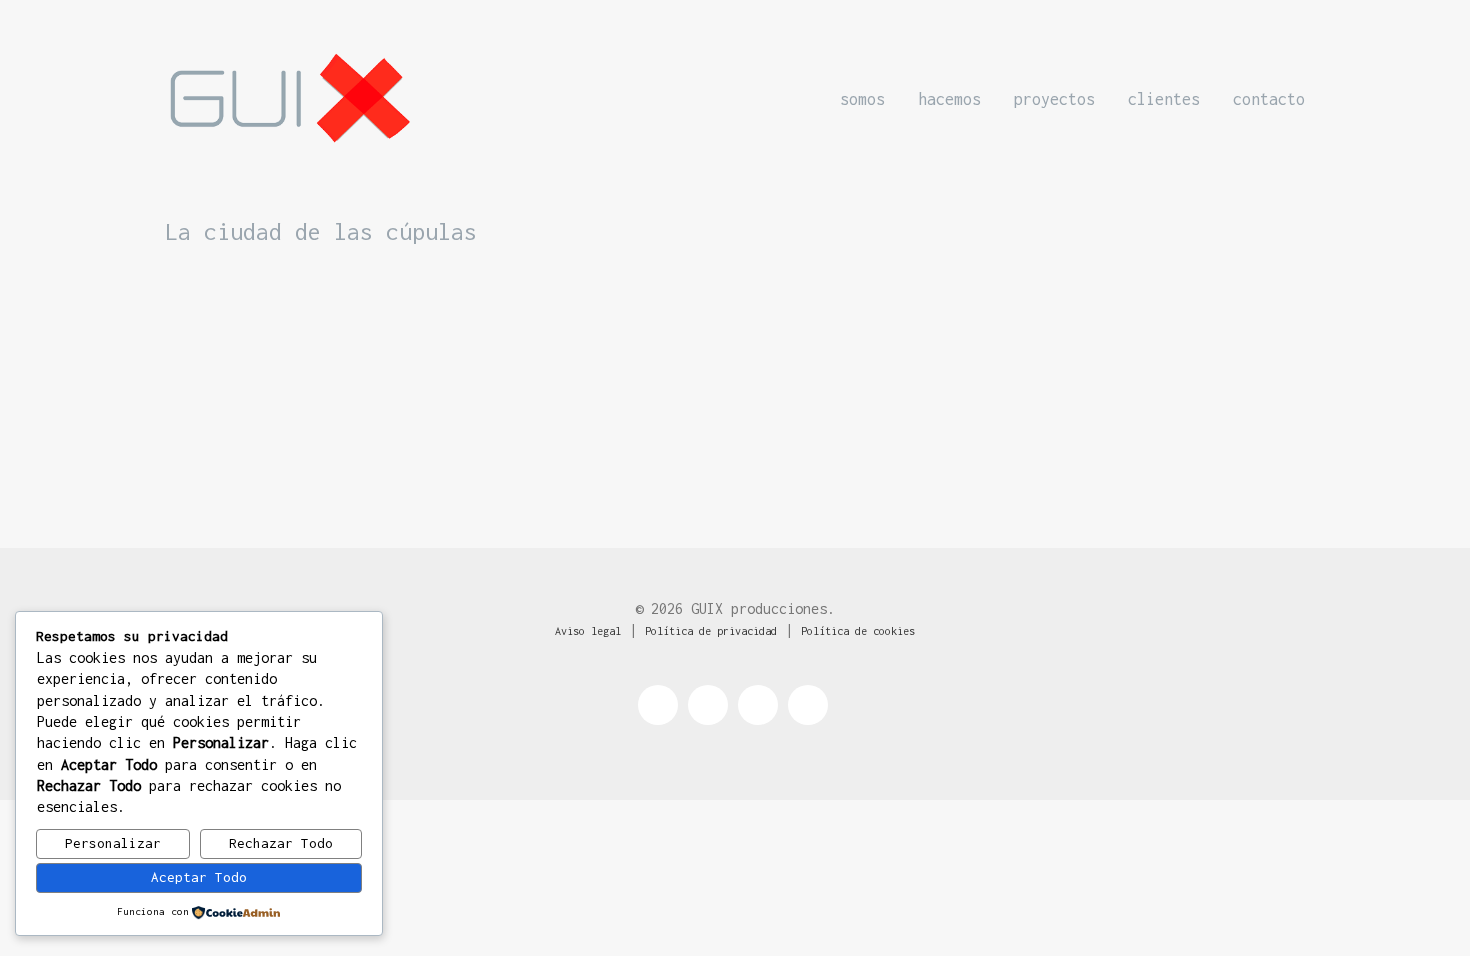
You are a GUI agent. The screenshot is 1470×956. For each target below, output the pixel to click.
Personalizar (113, 843)
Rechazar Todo (281, 843)
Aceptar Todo (199, 877)
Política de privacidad (711, 631)
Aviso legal (588, 631)
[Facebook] (658, 705)
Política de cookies (858, 631)
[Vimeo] (808, 705)
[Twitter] (708, 705)
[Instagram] (758, 705)
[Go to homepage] (290, 99)
